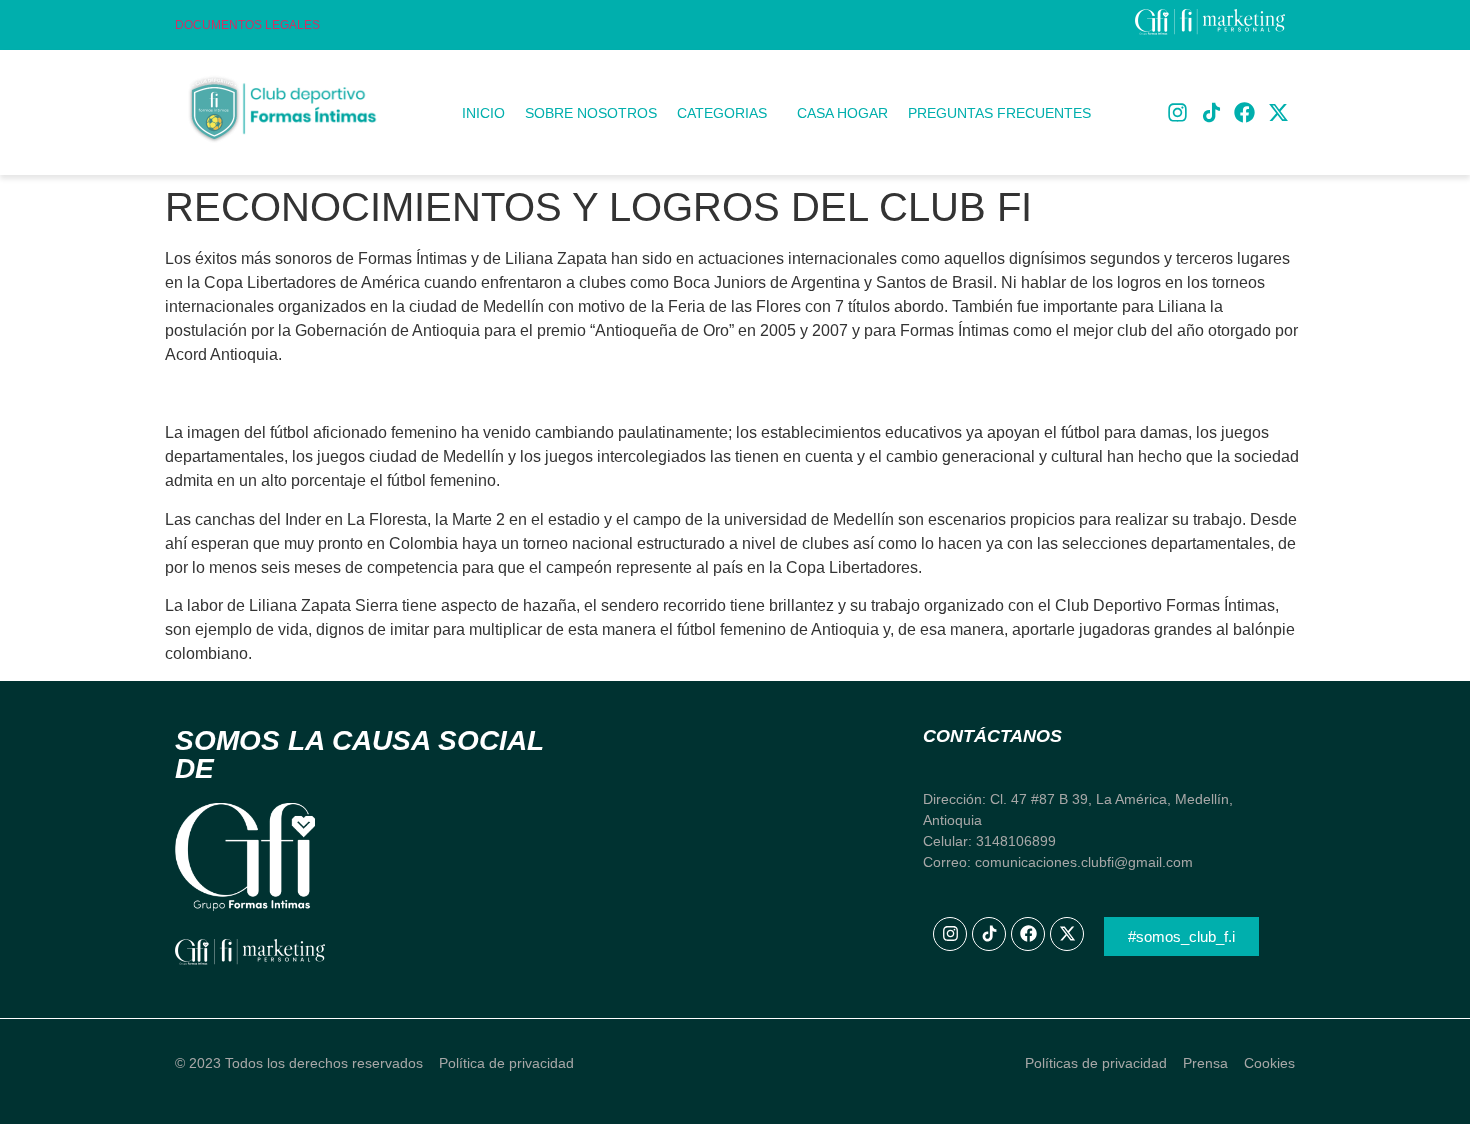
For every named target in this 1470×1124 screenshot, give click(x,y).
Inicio (483, 113)
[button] (727, 113)
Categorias (722, 113)
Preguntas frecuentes (999, 113)
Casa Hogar (842, 113)
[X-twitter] (1278, 113)
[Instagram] (1178, 113)
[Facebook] (1245, 113)
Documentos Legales (247, 25)
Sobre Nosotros (591, 113)
